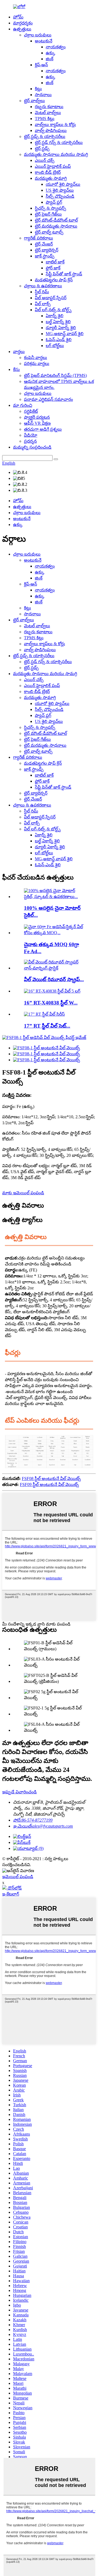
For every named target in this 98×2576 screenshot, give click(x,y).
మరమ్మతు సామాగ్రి (51, 178)
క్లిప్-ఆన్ (41, 65)
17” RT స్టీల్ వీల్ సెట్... (47, 1026)
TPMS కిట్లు (45, 119)
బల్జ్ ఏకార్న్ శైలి (58, 322)
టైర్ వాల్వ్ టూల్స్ (49, 232)
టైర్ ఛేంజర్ (44, 244)
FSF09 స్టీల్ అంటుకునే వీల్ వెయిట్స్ (49, 1484)
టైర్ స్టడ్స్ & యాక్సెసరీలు (45, 136)
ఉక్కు (50, 53)
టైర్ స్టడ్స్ (42, 148)
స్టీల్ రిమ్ (42, 292)
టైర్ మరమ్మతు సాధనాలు (56, 226)
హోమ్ (18, 17)
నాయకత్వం (56, 47)
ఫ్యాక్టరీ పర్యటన (37, 417)
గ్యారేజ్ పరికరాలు (39, 238)
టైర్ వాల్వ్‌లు (34, 101)
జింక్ (50, 59)
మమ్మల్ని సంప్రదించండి (32, 447)
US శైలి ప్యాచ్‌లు (60, 190)
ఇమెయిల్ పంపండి (18, 1877)
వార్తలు (19, 352)
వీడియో (31, 435)
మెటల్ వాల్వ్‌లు (48, 113)
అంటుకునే (44, 41)
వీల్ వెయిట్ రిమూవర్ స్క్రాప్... (54, 979)
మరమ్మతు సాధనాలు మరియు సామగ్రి (56, 154)
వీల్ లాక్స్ (43, 304)
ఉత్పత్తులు (22, 29)
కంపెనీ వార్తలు (36, 358)
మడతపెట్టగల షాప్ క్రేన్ (54, 280)
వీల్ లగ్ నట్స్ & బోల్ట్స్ (53, 310)
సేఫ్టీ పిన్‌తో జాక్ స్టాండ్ (64, 274)
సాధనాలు (43, 95)
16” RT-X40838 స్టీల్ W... (51, 1003)
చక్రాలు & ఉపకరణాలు (43, 286)
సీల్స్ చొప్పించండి (60, 196)
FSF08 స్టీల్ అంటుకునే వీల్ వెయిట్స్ (51, 1478)
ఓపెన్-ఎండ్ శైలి (59, 340)
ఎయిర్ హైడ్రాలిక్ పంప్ (53, 166)
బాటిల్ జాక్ (55, 262)
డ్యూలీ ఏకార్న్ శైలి (61, 328)
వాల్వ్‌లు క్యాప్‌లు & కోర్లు (55, 125)
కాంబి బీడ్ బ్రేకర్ (48, 172)
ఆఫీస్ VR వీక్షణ (37, 423)
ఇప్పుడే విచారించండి (19, 1792)
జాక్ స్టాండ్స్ (45, 256)
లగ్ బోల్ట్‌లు (55, 346)
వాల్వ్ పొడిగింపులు (51, 130)
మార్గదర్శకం (23, 23)
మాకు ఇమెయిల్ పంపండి (23, 1193)
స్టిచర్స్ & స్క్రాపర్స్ (50, 208)
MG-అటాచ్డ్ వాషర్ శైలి (65, 334)
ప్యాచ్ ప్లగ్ (54, 202)
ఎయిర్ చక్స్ (45, 160)
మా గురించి (23, 405)
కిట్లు (38, 89)
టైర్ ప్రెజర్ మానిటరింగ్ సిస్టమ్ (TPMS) (55, 375)
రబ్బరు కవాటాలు (49, 107)
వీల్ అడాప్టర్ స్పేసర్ (51, 298)
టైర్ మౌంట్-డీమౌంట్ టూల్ (56, 220)
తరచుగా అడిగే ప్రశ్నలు (43, 429)
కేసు (16, 369)
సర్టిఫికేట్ (31, 411)
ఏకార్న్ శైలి (55, 316)
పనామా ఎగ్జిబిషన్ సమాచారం (48, 399)
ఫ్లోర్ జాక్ (53, 268)
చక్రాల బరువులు (38, 35)
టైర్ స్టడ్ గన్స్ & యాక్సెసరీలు (59, 142)
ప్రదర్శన (30, 441)
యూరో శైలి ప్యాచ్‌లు (63, 184)
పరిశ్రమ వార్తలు (37, 363)
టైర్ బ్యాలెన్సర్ (47, 250)
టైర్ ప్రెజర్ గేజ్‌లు (48, 214)
